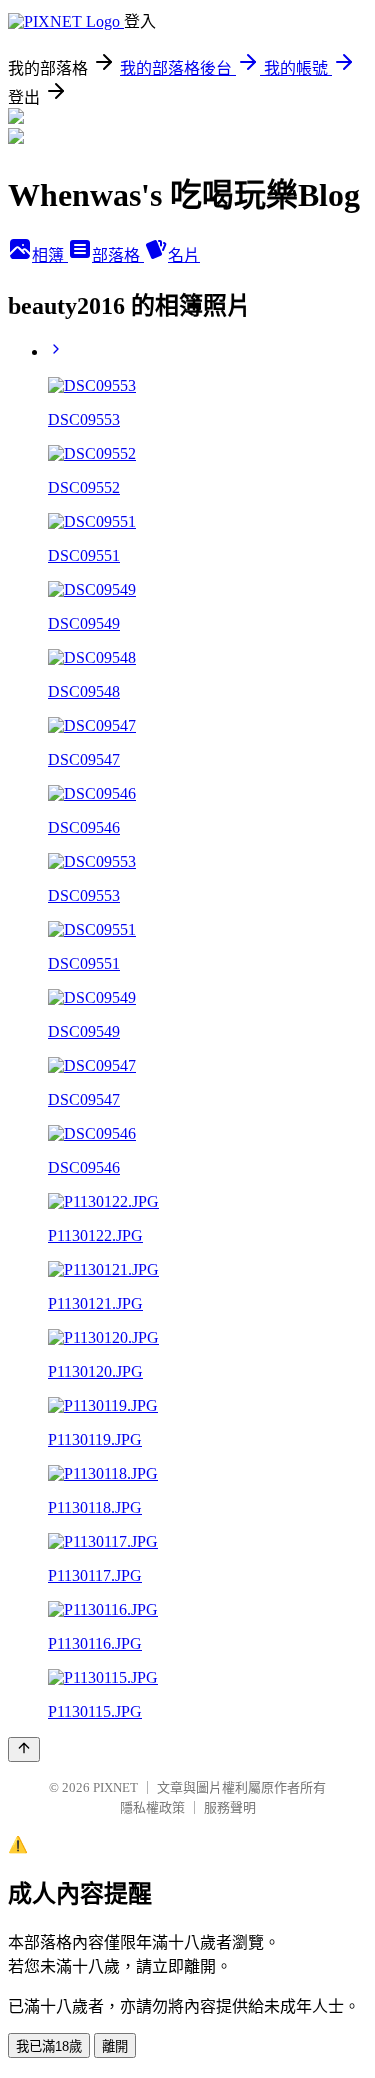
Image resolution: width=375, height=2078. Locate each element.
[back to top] (24, 1749)
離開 (115, 2046)
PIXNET (115, 1787)
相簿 (50, 255)
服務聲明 (230, 1807)
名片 (184, 255)
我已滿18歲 (49, 2046)
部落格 (118, 255)
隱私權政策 (152, 1807)
